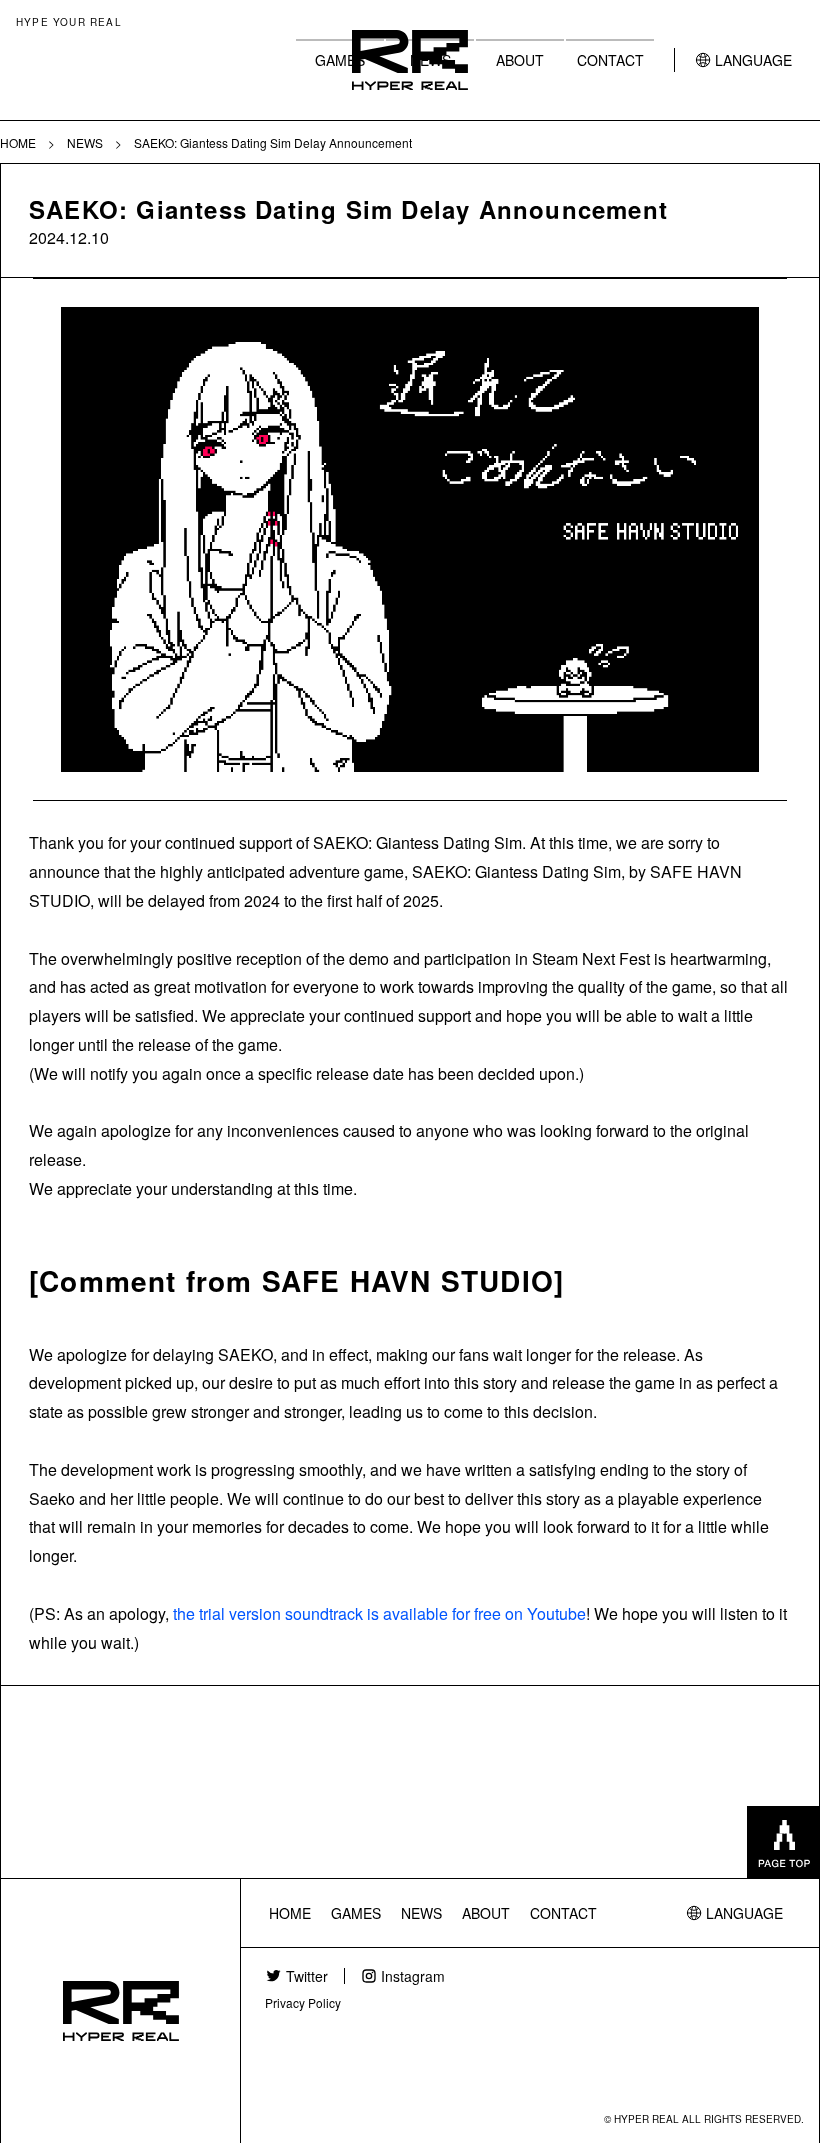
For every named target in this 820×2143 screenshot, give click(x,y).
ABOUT (520, 60)
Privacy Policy (303, 2002)
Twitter (307, 1976)
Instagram (413, 1976)
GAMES (340, 60)
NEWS (421, 1913)
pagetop (783, 1842)
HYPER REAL (410, 60)
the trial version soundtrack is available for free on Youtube (379, 1613)
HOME (290, 1913)
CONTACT (610, 60)
